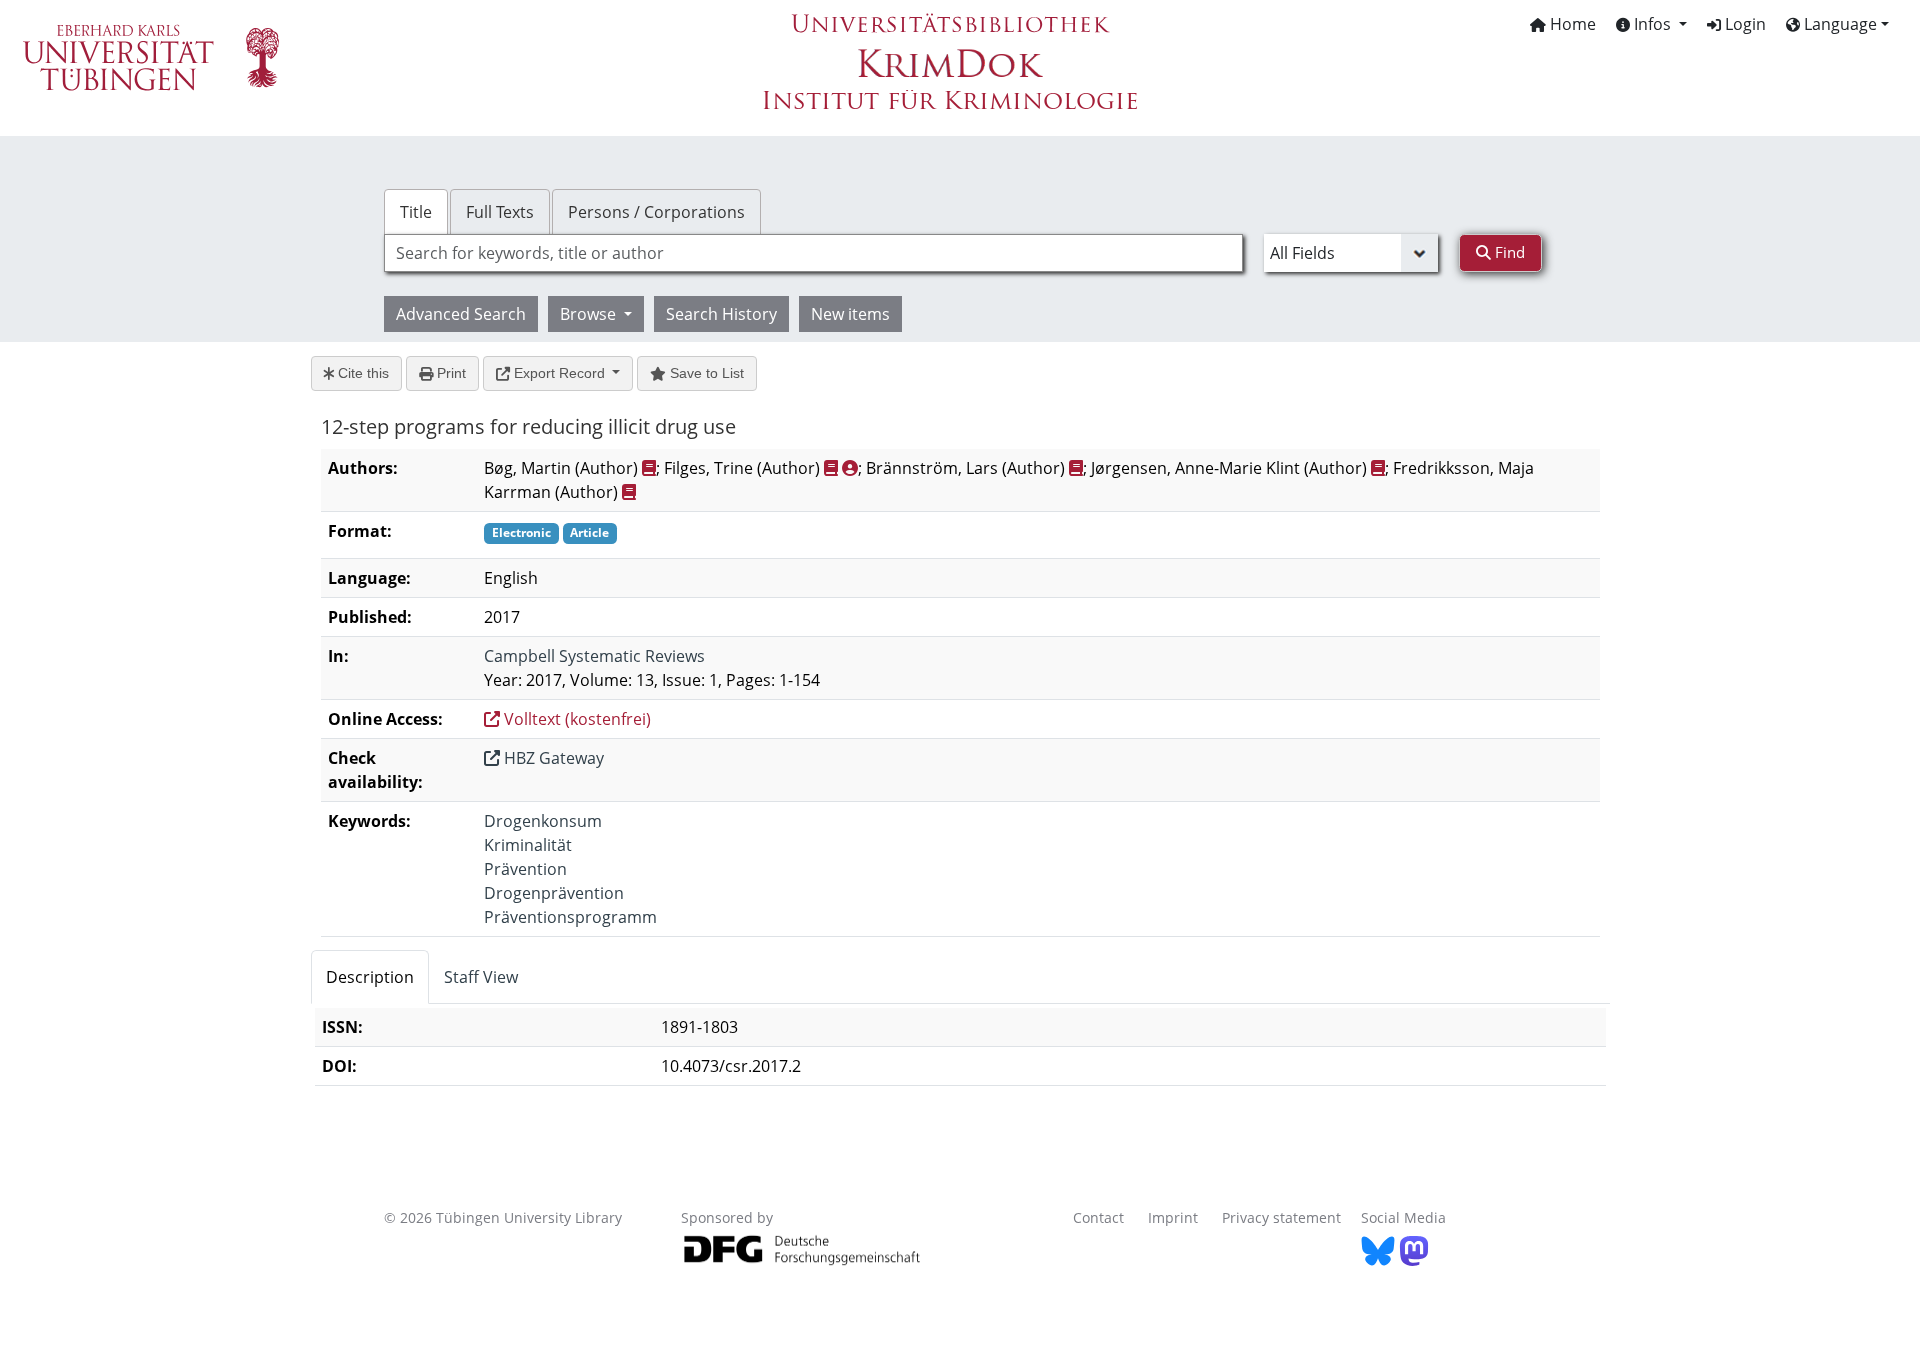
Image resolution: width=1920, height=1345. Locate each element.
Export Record (559, 373)
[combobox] (813, 253)
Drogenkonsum (543, 821)
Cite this (361, 373)
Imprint (1173, 1217)
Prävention (525, 869)
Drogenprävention (554, 893)
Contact (1098, 1217)
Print (449, 373)
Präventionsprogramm (570, 917)
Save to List (705, 373)
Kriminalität (528, 845)
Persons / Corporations (656, 212)
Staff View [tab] (481, 977)
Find (1508, 252)
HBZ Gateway (552, 758)
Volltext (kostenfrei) (575, 719)
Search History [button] (721, 314)
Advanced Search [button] (461, 314)
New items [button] (850, 314)
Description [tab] (370, 977)
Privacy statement (1281, 1217)
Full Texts (500, 212)
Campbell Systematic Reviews (594, 656)
